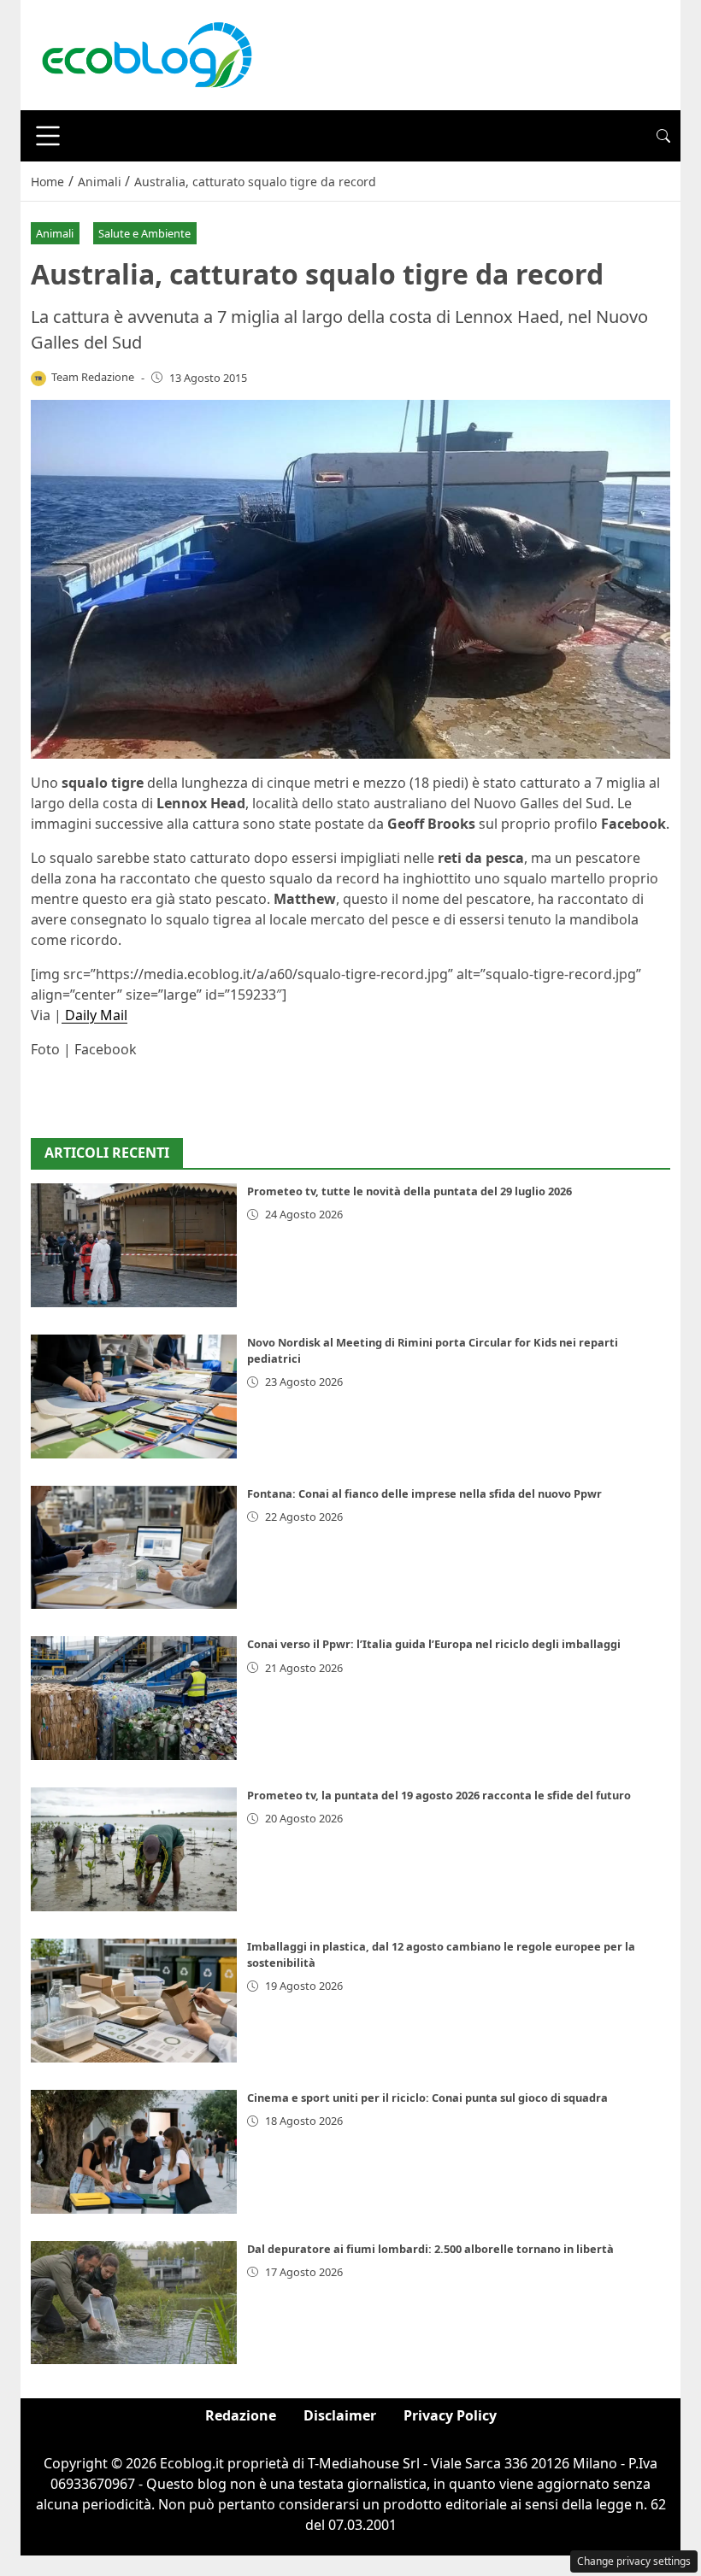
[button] (663, 136)
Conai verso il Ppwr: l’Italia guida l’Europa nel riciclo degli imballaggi (434, 1644)
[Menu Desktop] (48, 136)
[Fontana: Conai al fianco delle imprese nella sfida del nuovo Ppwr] (134, 1548)
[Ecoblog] (146, 54)
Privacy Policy (450, 2415)
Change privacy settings (634, 2561)
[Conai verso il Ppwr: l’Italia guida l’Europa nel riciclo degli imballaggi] (134, 1698)
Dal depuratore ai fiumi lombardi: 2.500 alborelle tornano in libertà (430, 2249)
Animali (55, 233)
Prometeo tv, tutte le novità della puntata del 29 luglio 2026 (409, 1191)
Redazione (241, 2415)
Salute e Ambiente (144, 233)
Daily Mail (94, 1015)
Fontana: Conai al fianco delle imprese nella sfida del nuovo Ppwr (424, 1493)
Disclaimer (340, 2415)
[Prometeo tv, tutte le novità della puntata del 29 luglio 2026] (134, 1245)
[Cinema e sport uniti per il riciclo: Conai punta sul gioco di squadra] (134, 2152)
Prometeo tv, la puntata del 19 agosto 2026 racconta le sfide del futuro (439, 1795)
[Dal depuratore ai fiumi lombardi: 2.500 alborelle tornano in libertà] (134, 2303)
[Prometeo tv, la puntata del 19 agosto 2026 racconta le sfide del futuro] (134, 1849)
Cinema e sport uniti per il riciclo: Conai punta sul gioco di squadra (427, 2098)
